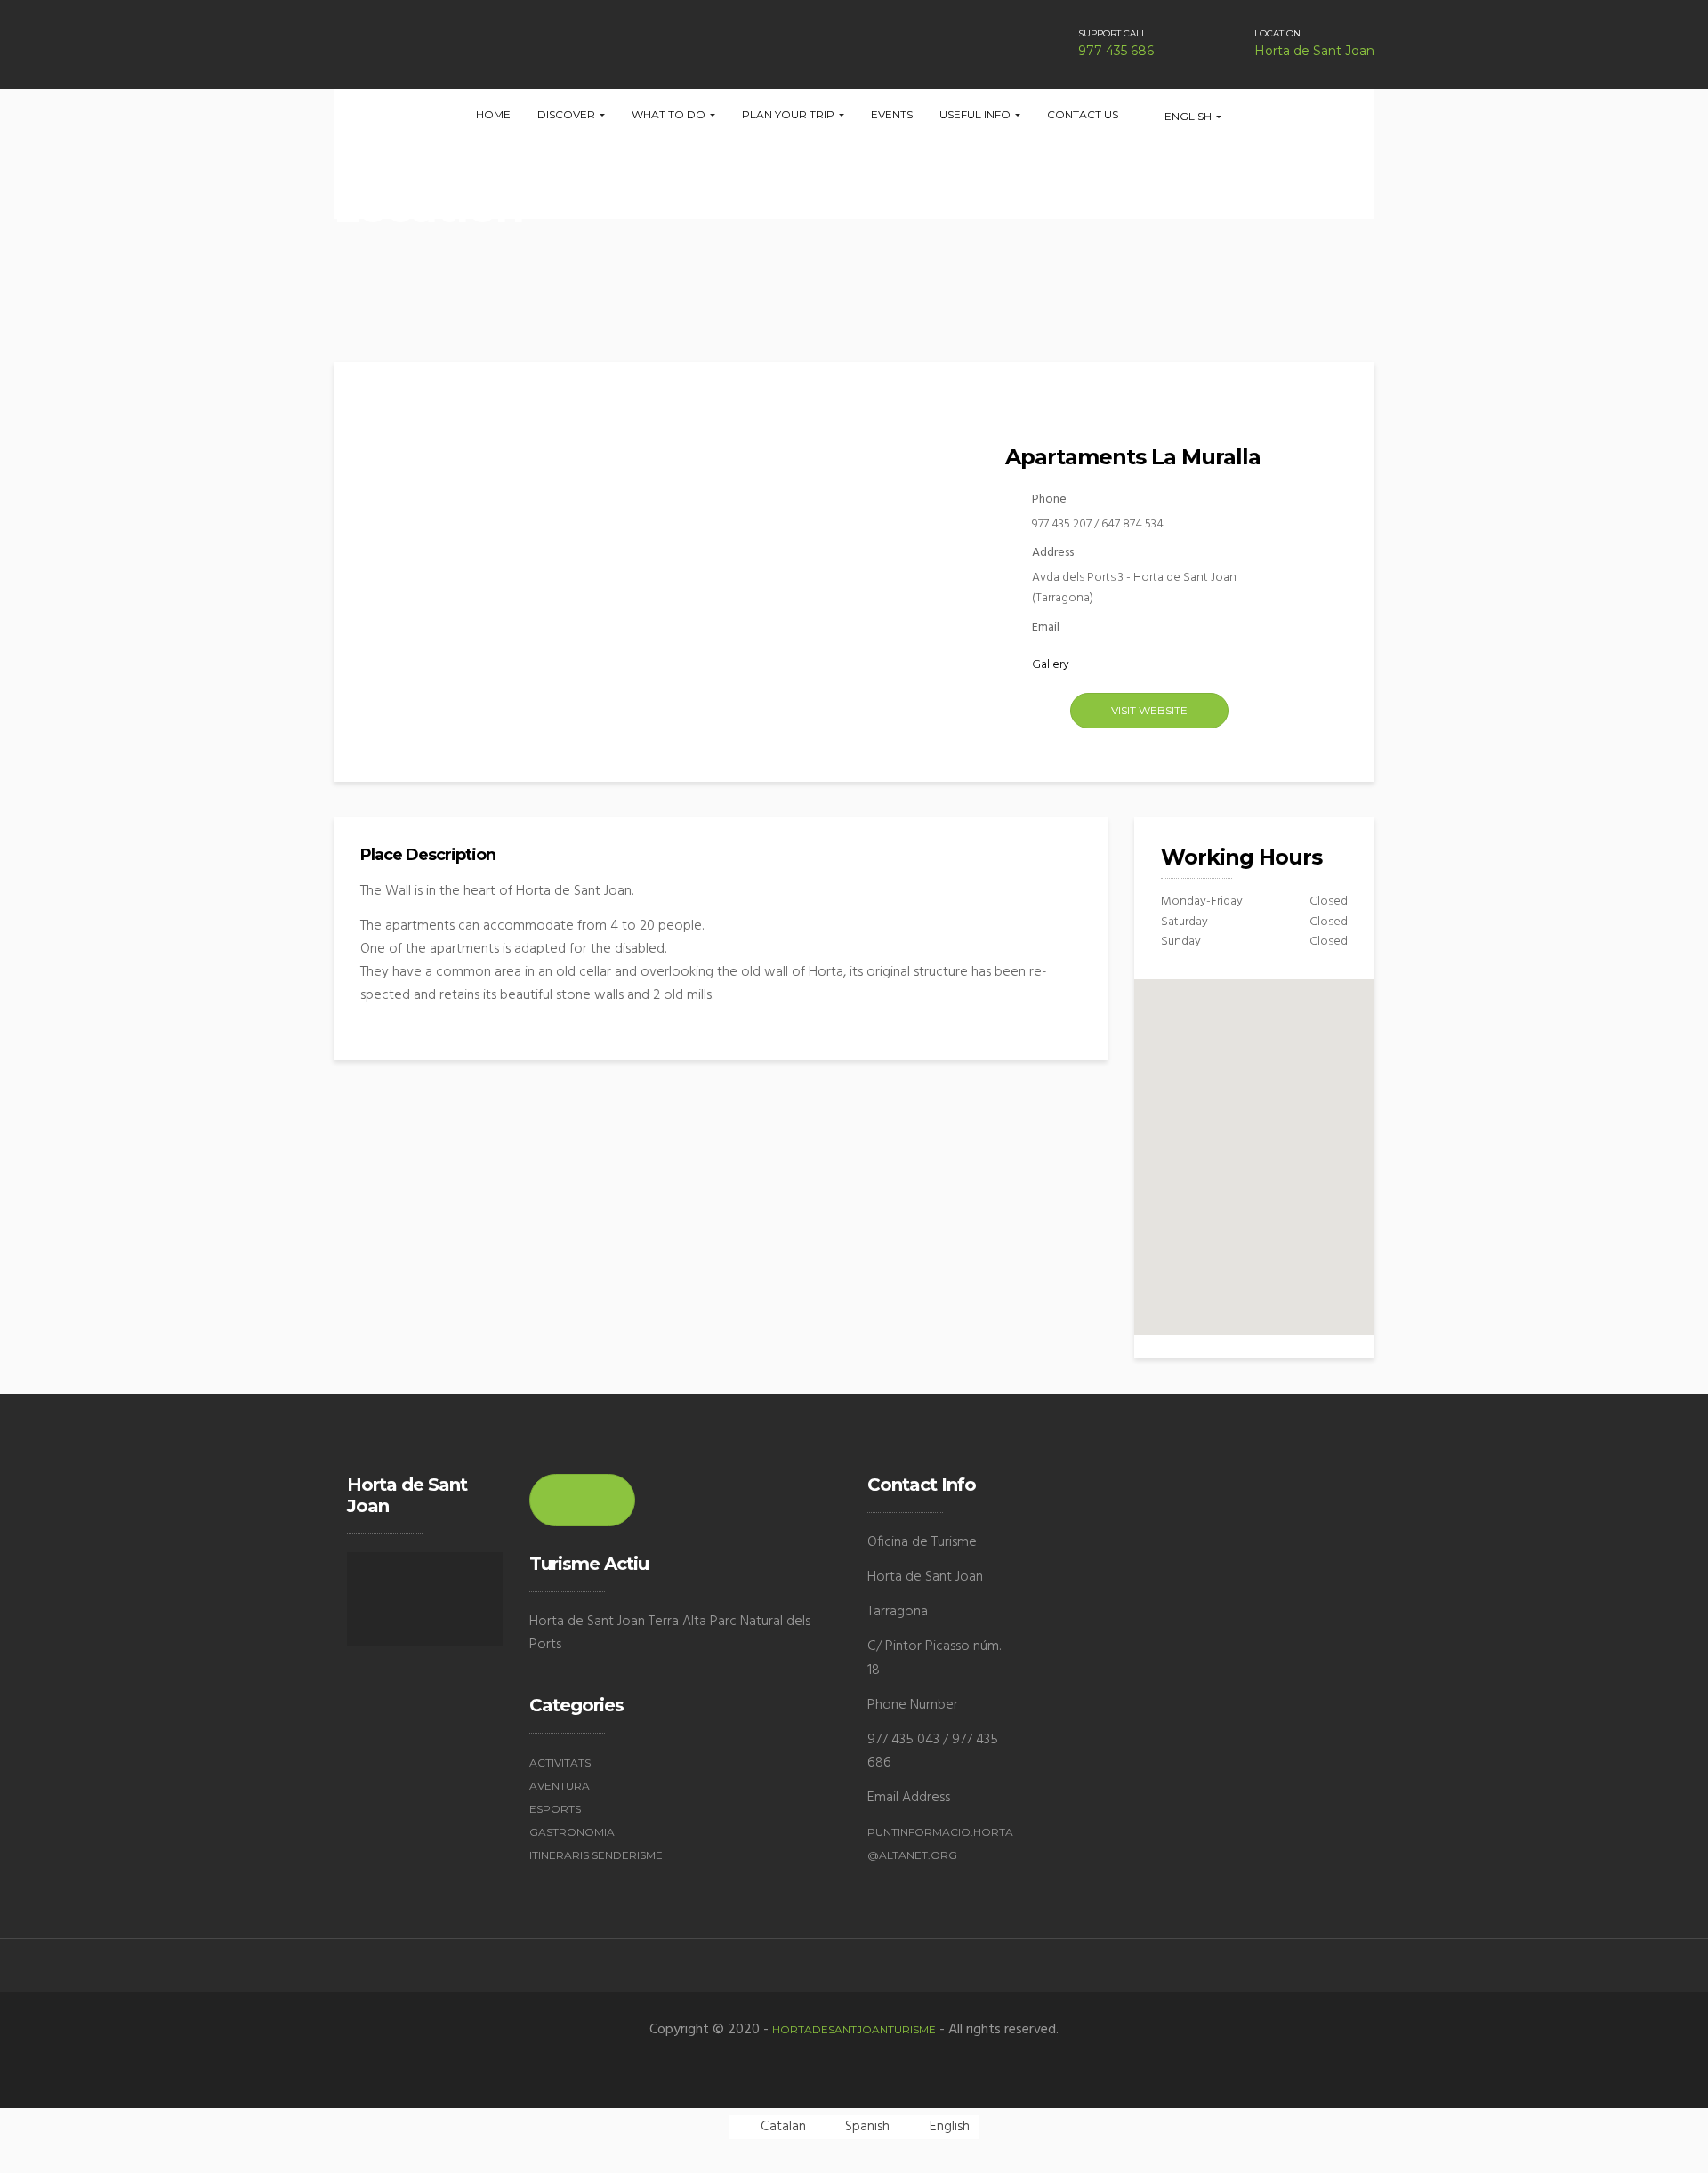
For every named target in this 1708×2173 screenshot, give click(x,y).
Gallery (1051, 665)
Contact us (1083, 114)
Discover (568, 114)
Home (493, 114)
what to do (670, 114)
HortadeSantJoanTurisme (854, 2029)
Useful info (976, 114)
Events (892, 114)
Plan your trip (790, 114)
